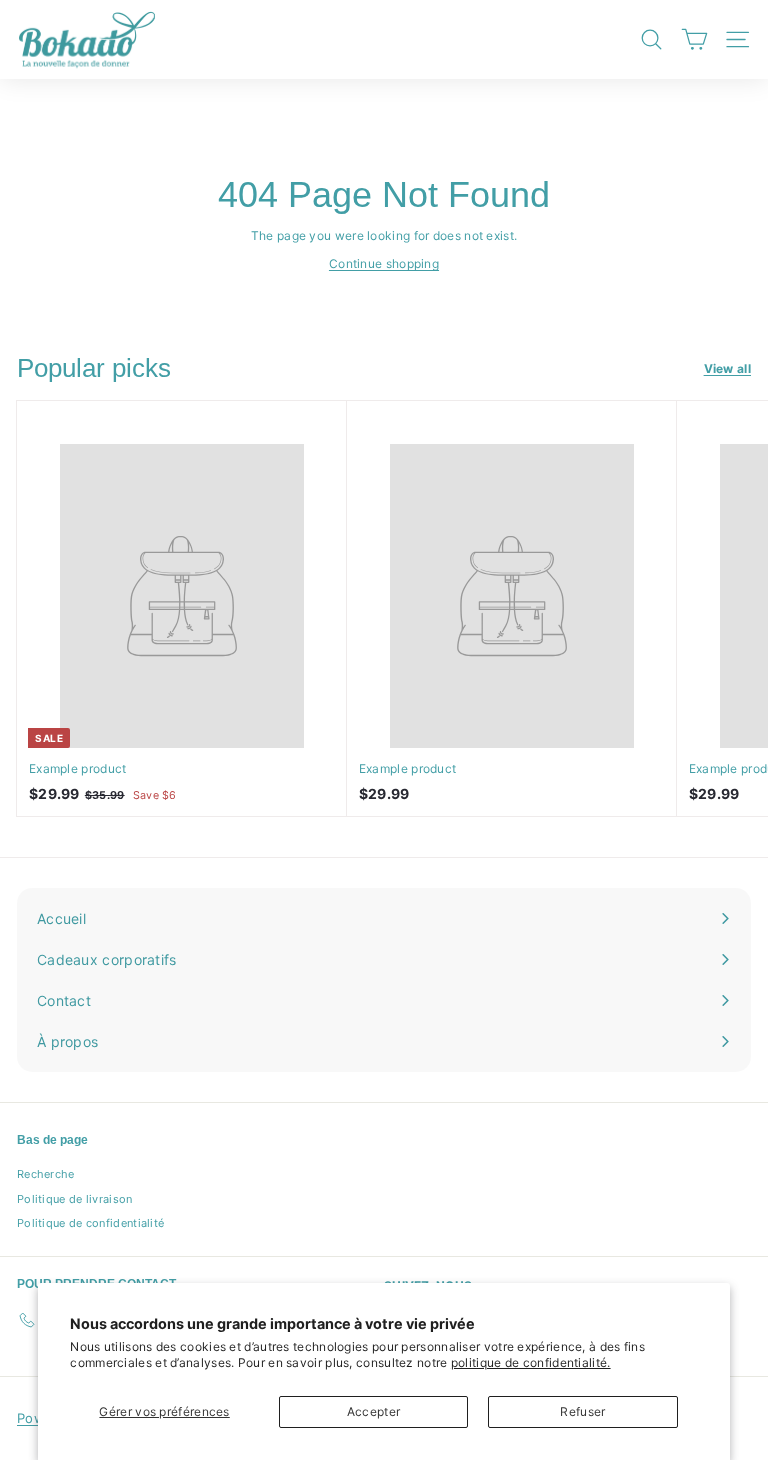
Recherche (46, 1174)
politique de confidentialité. (531, 1362)
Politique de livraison (75, 1199)
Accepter (373, 1411)
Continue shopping (384, 263)
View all (727, 368)
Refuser (582, 1411)
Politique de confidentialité (90, 1223)
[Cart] (694, 39)
